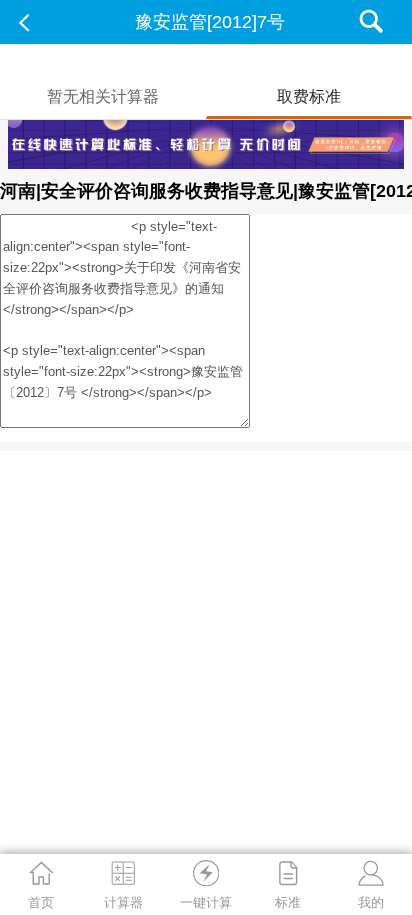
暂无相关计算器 (103, 96)
